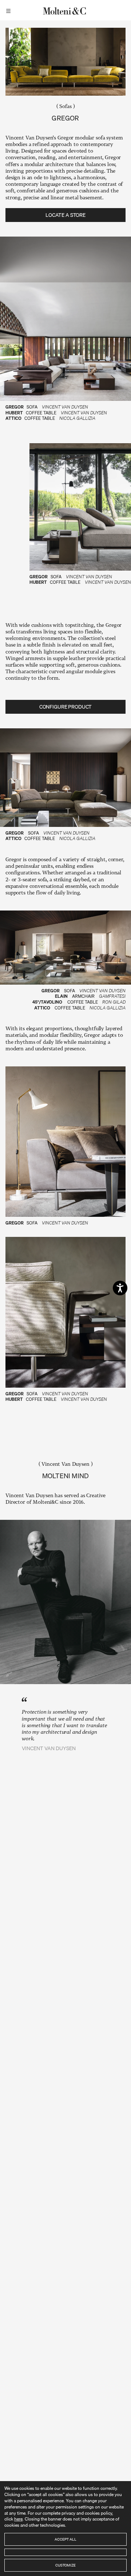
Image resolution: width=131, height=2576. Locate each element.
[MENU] (9, 10)
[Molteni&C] (65, 10)
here (18, 2519)
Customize (65, 2565)
